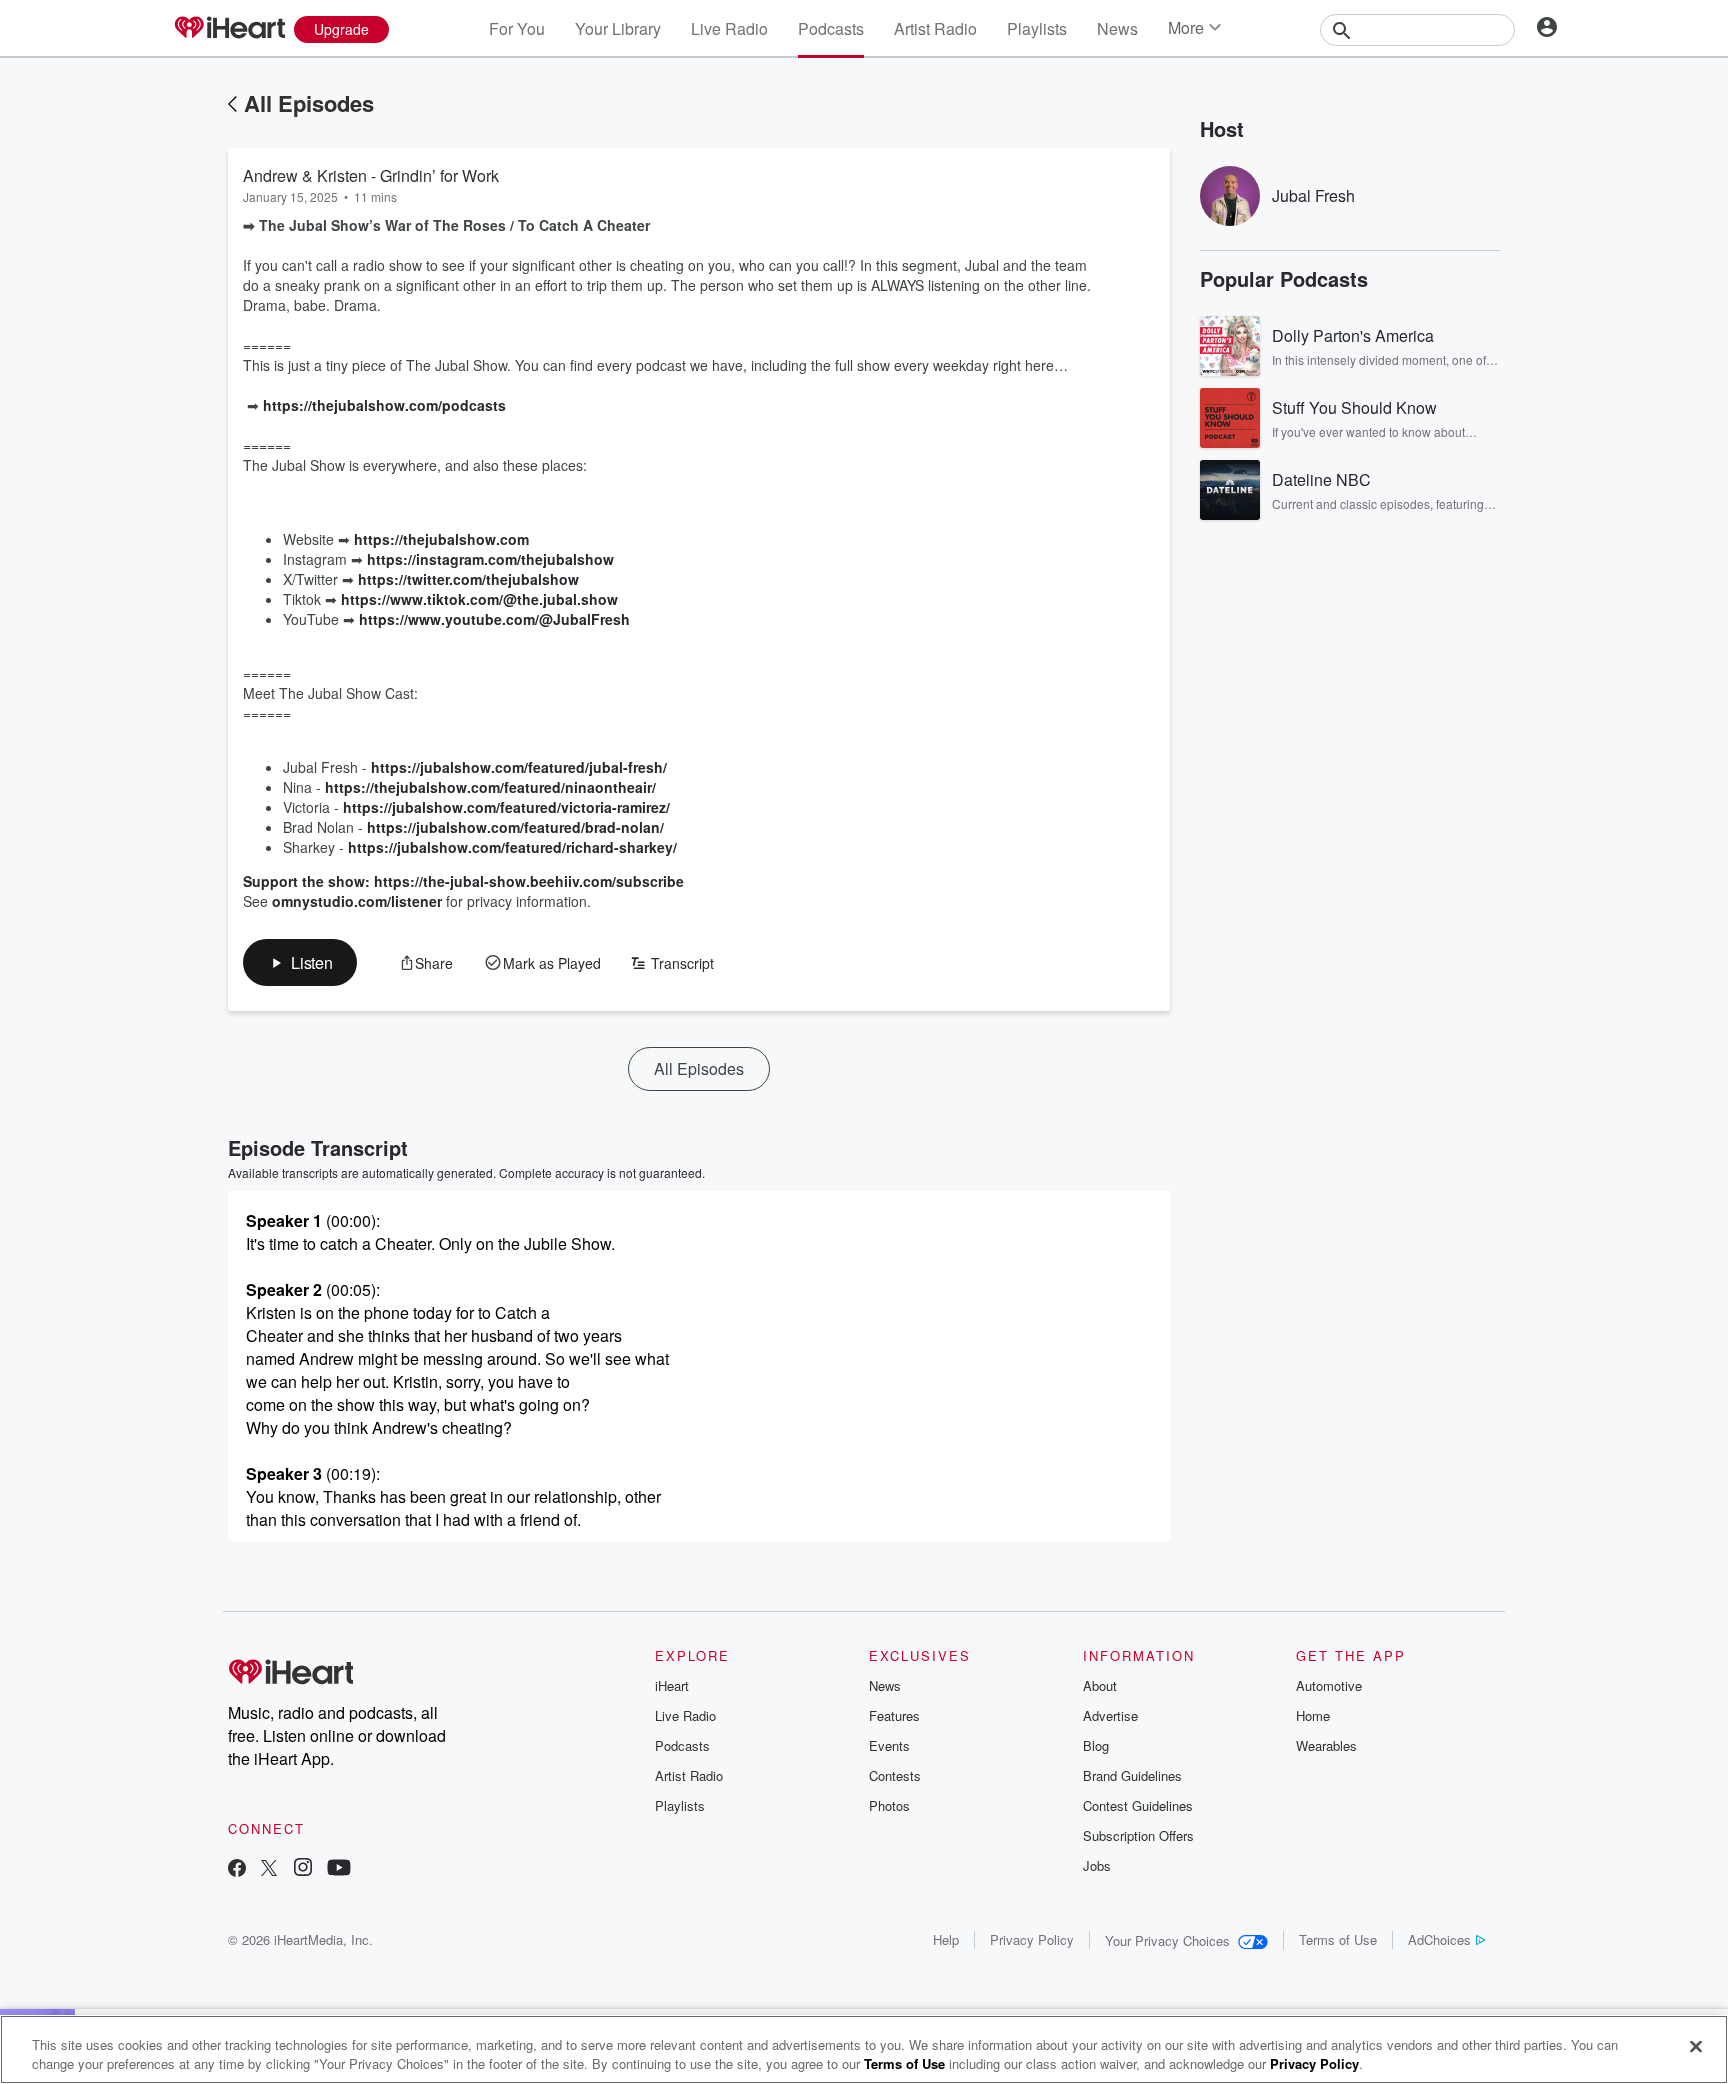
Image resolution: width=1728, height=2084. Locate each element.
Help (946, 1939)
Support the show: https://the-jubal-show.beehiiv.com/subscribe (463, 881)
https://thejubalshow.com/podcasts (384, 405)
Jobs (1097, 1865)
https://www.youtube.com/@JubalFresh (494, 619)
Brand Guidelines (1132, 1775)
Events (889, 1745)
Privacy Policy (1032, 1939)
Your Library (618, 28)
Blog (1096, 1745)
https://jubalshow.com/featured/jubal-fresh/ (519, 767)
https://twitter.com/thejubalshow (468, 579)
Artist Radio (935, 28)
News (1117, 28)
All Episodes (309, 103)
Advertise (1110, 1715)
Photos (889, 1805)
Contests (895, 1775)
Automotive (1329, 1685)
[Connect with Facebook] (237, 1869)
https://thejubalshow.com (441, 539)
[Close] (1696, 2047)
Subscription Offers (1138, 1835)
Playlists (1037, 28)
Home (1313, 1715)
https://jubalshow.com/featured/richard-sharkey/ (512, 847)
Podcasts (831, 28)
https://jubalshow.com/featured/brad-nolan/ (515, 827)
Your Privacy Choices (1167, 1940)
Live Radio (729, 28)
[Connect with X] (269, 1869)
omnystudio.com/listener (357, 901)
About (1100, 1685)
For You (517, 28)
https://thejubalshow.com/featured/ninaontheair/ (490, 787)
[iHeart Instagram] (303, 1869)
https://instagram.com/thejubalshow (490, 559)
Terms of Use (1338, 1939)
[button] (300, 962)
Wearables (1326, 1745)
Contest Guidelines (1138, 1805)
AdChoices (1439, 1939)
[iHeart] (229, 29)
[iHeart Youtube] (339, 1869)
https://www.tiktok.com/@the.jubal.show (479, 599)
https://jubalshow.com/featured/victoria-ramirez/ (506, 807)
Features (894, 1715)
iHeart (672, 1685)
